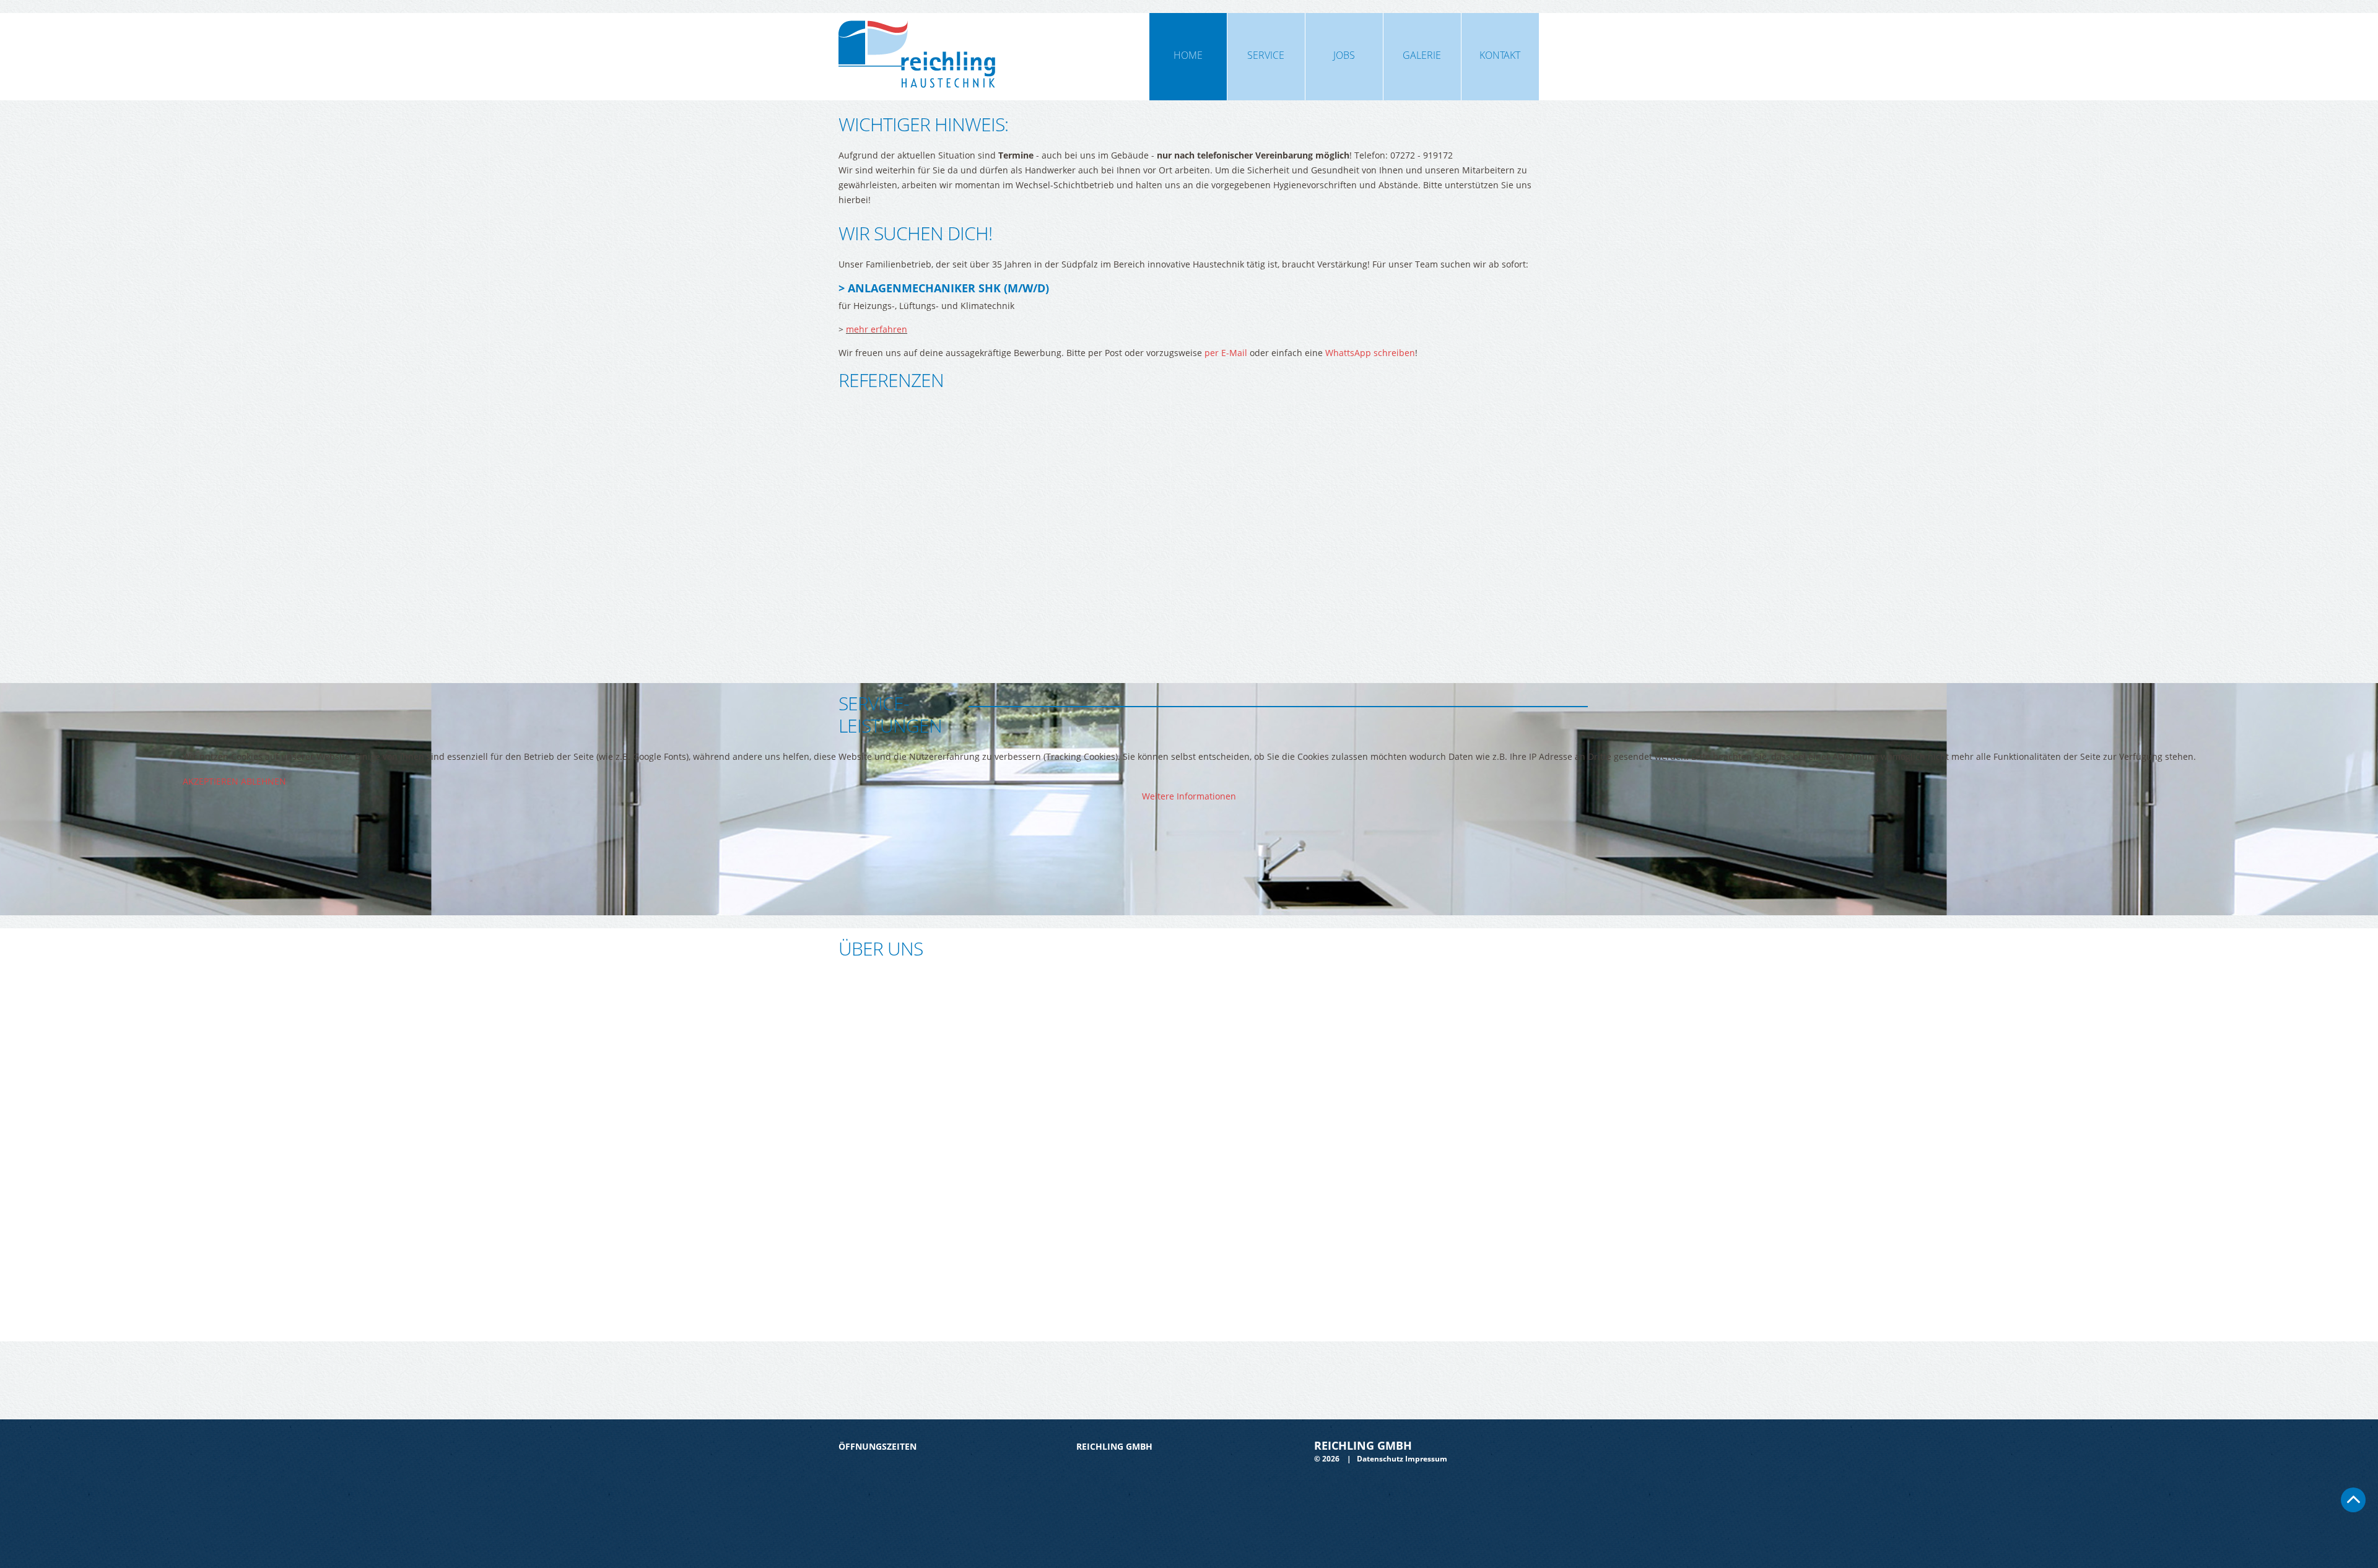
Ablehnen (263, 781)
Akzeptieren (211, 781)
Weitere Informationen (1189, 796)
